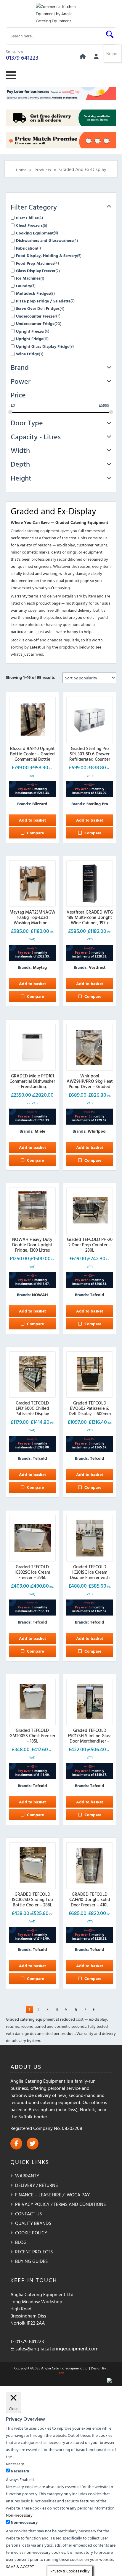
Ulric (61, 2373)
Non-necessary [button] (19, 2515)
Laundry (24, 286)
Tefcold (97, 1295)
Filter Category (34, 207)
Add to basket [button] (32, 820)
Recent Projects (34, 2252)
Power (21, 381)
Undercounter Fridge (35, 323)
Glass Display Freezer (36, 271)
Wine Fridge (27, 354)
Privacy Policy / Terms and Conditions (60, 2204)
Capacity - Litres (36, 437)
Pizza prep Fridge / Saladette (43, 301)
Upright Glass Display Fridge (43, 346)
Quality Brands (33, 2223)
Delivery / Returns (36, 2185)
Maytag (40, 967)
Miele (40, 1131)
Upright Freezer (30, 331)
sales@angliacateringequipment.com (57, 2348)
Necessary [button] (15, 2464)
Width (20, 450)
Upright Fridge (30, 339)
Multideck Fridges (33, 293)
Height (21, 478)
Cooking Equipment (35, 233)
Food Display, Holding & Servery (46, 255)
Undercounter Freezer (36, 316)
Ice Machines (28, 278)
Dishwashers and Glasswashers (45, 240)
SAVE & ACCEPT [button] (20, 2566)
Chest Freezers (29, 225)
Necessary (20, 2471)
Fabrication (27, 248)
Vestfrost (97, 967)
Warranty (27, 2176)
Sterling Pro (97, 804)
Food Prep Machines (35, 263)
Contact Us (28, 2214)
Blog (21, 2242)
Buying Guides (31, 2261)
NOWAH (40, 1295)
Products (43, 170)
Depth (20, 464)
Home (21, 170)
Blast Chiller (27, 218)
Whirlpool (97, 1131)
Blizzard (40, 804)
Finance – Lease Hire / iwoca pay (52, 2195)
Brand (20, 367)
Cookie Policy (31, 2233)
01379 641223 (22, 57)
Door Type (27, 423)
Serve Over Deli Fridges (38, 308)
